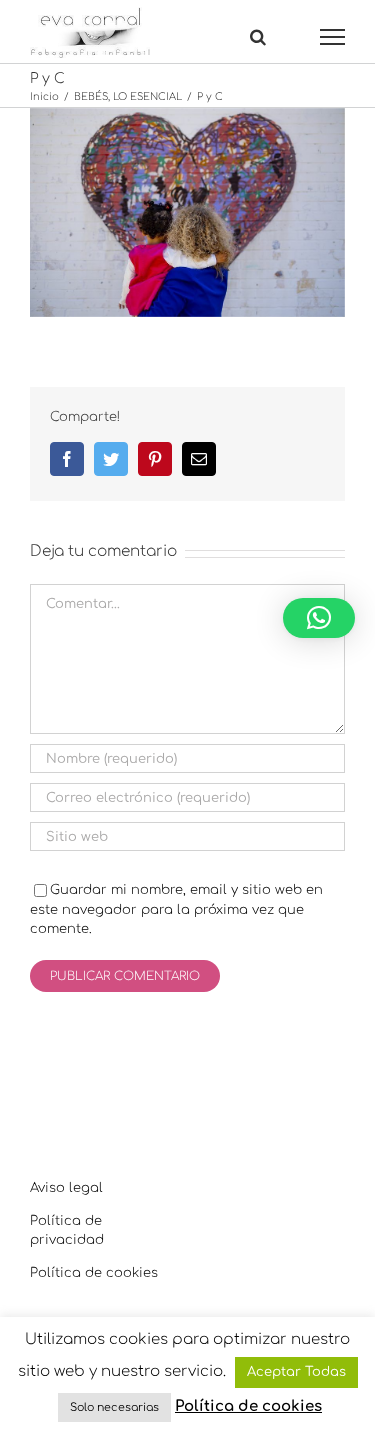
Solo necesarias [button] (114, 1407)
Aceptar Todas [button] (296, 1372)
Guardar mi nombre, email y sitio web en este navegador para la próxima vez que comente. (176, 909)
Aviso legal (66, 1188)
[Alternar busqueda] (258, 35)
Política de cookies (94, 1273)
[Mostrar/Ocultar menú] (333, 36)
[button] (319, 618)
